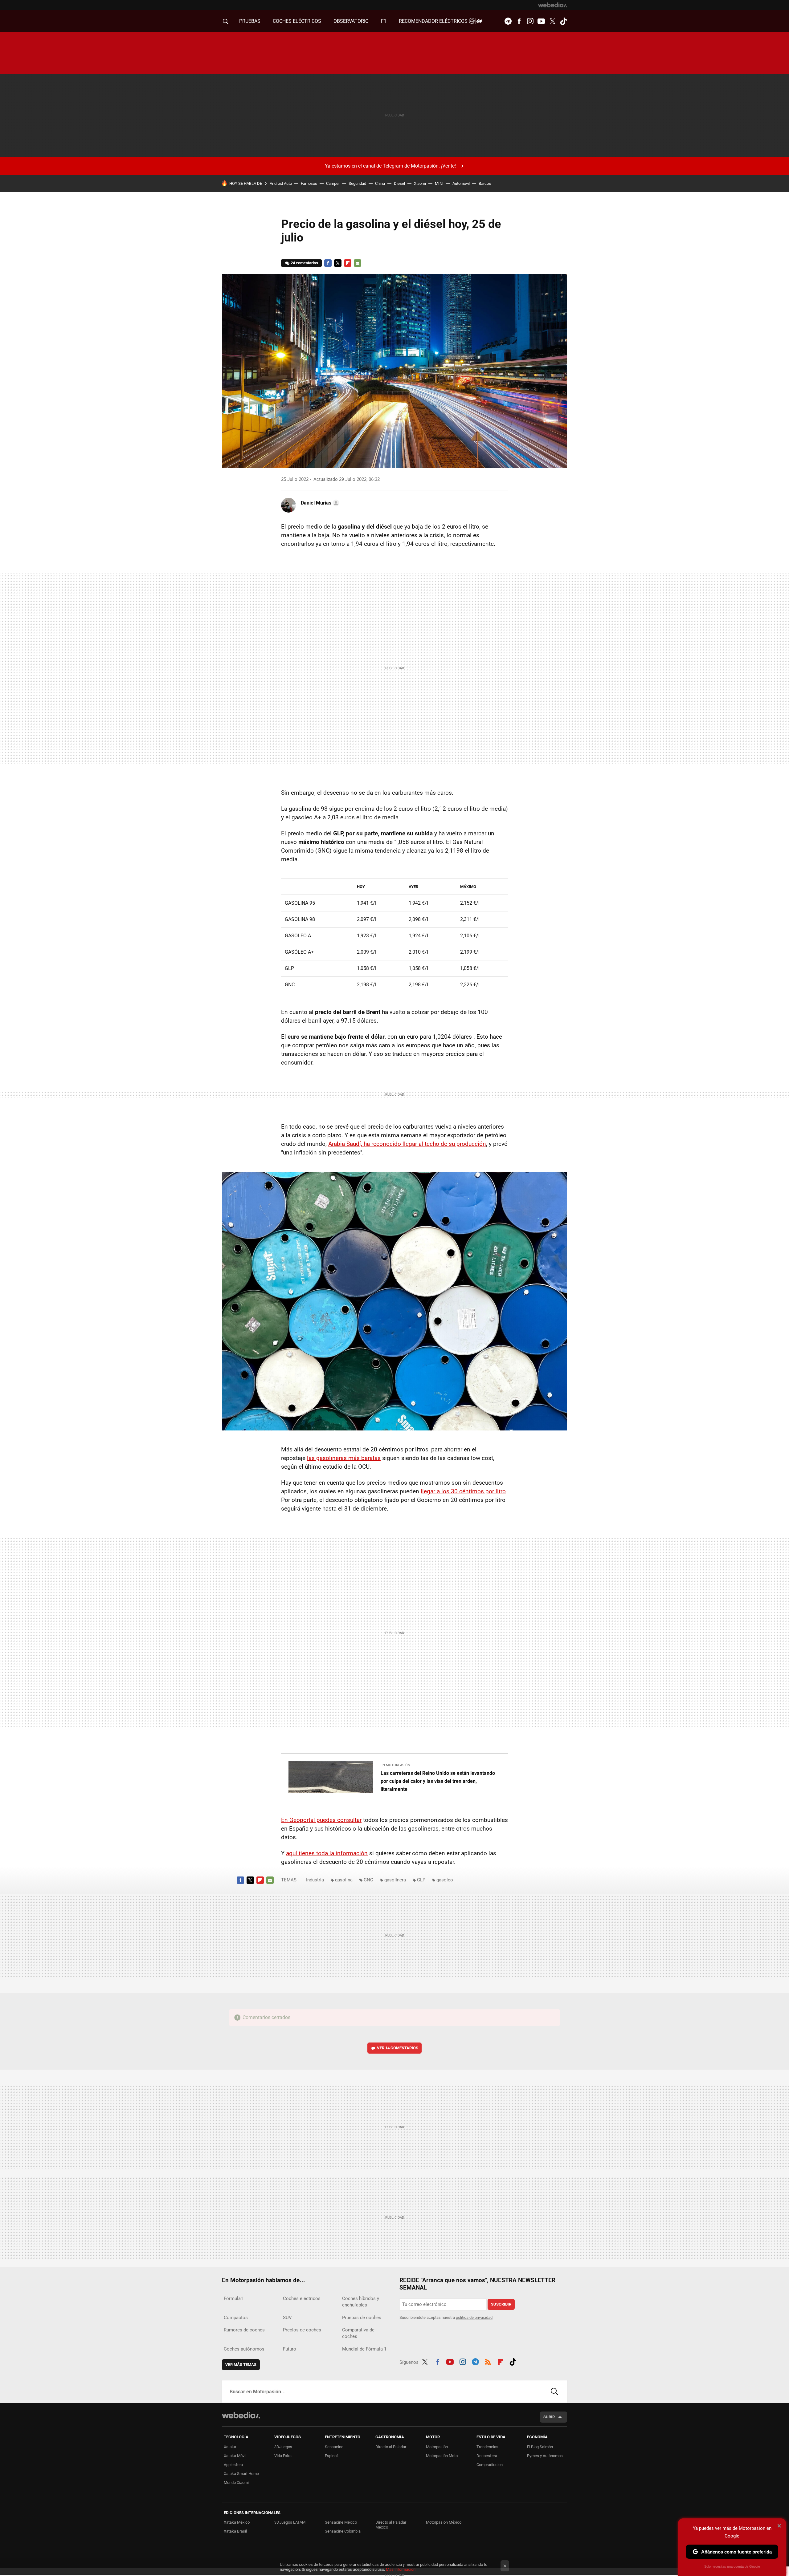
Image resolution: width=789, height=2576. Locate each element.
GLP (421, 1880)
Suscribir (501, 2304)
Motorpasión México (444, 2522)
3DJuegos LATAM (290, 2522)
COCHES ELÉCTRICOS (297, 21)
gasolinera (395, 1880)
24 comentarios (304, 263)
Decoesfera (487, 2456)
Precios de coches (302, 2330)
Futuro (290, 2349)
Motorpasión (437, 2447)
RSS (488, 2361)
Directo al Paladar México (391, 2525)
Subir (549, 2417)
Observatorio (351, 21)
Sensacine (334, 2447)
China (380, 183)
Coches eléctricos (302, 2298)
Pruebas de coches (362, 2318)
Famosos (309, 183)
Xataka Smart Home (241, 2474)
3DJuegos (283, 2447)
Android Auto (281, 183)
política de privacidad (474, 2317)
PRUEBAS (250, 21)
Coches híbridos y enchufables (361, 2302)
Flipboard (348, 263)
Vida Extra (283, 2456)
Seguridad (357, 183)
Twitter (552, 21)
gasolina (344, 1880)
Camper (333, 183)
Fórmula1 (233, 2298)
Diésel (399, 183)
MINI (439, 183)
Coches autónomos (244, 2349)
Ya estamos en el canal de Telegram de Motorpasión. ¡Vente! (390, 166)
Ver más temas (241, 2365)
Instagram (530, 21)
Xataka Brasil (235, 2531)
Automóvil (461, 183)
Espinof (331, 2456)
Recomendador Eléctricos (434, 21)
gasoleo (445, 1880)
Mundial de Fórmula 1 (364, 2349)
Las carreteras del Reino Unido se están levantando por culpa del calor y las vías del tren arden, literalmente (438, 1781)
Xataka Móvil (235, 2456)
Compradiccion (490, 2465)
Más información (401, 2569)
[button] (319, 503)
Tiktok (563, 21)
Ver (398, 2048)
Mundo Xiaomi (236, 2483)
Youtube (541, 21)
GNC (368, 1880)
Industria (315, 1880)
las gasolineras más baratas (344, 1458)
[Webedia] (553, 5)
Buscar (554, 2391)
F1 (384, 21)
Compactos (236, 2318)
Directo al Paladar (391, 2447)
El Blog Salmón (540, 2447)
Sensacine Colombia (343, 2531)
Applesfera (233, 2465)
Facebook (519, 21)
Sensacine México (341, 2522)
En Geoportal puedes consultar (321, 1820)
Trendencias (487, 2447)
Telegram (508, 21)
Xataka (230, 2447)
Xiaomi (420, 183)
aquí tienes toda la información (327, 1853)
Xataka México (237, 2522)
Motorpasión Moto (442, 2456)
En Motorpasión (395, 1765)
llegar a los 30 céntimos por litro (463, 1491)
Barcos (485, 183)
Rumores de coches (244, 2330)
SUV (287, 2318)
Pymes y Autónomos (545, 2456)
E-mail (358, 263)
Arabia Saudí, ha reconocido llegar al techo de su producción (407, 1144)
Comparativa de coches (358, 2333)
